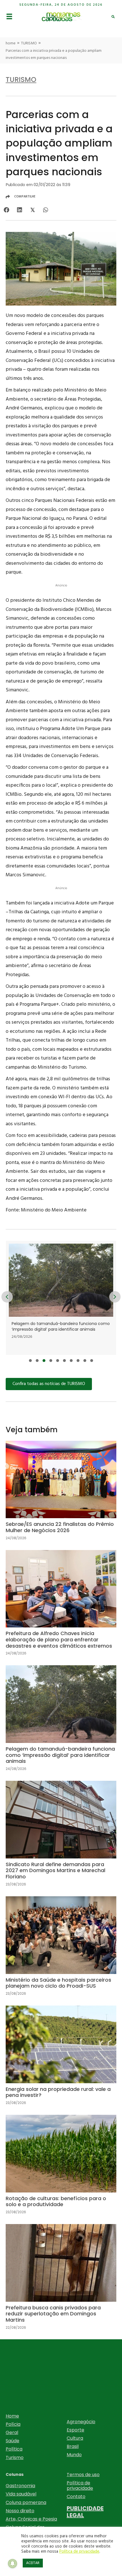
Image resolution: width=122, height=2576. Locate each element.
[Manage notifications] (12, 2563)
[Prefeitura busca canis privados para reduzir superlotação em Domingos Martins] (61, 2282)
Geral (12, 2432)
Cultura (75, 2438)
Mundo (74, 2455)
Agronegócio (81, 2422)
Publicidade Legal (85, 2512)
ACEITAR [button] (33, 2563)
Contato (76, 2496)
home (11, 43)
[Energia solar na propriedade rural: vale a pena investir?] (61, 2060)
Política (14, 2449)
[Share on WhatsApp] (46, 210)
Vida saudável (21, 2494)
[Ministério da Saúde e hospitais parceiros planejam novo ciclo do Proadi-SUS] (61, 1951)
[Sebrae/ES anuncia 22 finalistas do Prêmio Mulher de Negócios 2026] (61, 1495)
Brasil (73, 2446)
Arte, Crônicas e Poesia (31, 2519)
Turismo (15, 2457)
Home (12, 2416)
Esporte (75, 2430)
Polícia (13, 2424)
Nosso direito (20, 2511)
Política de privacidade (80, 2486)
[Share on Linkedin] (19, 210)
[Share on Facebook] (6, 210)
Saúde (12, 2441)
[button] (30, 1361)
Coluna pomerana (26, 2502)
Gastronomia (20, 2486)
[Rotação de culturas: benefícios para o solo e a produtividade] (61, 2169)
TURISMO (29, 43)
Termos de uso (83, 2475)
